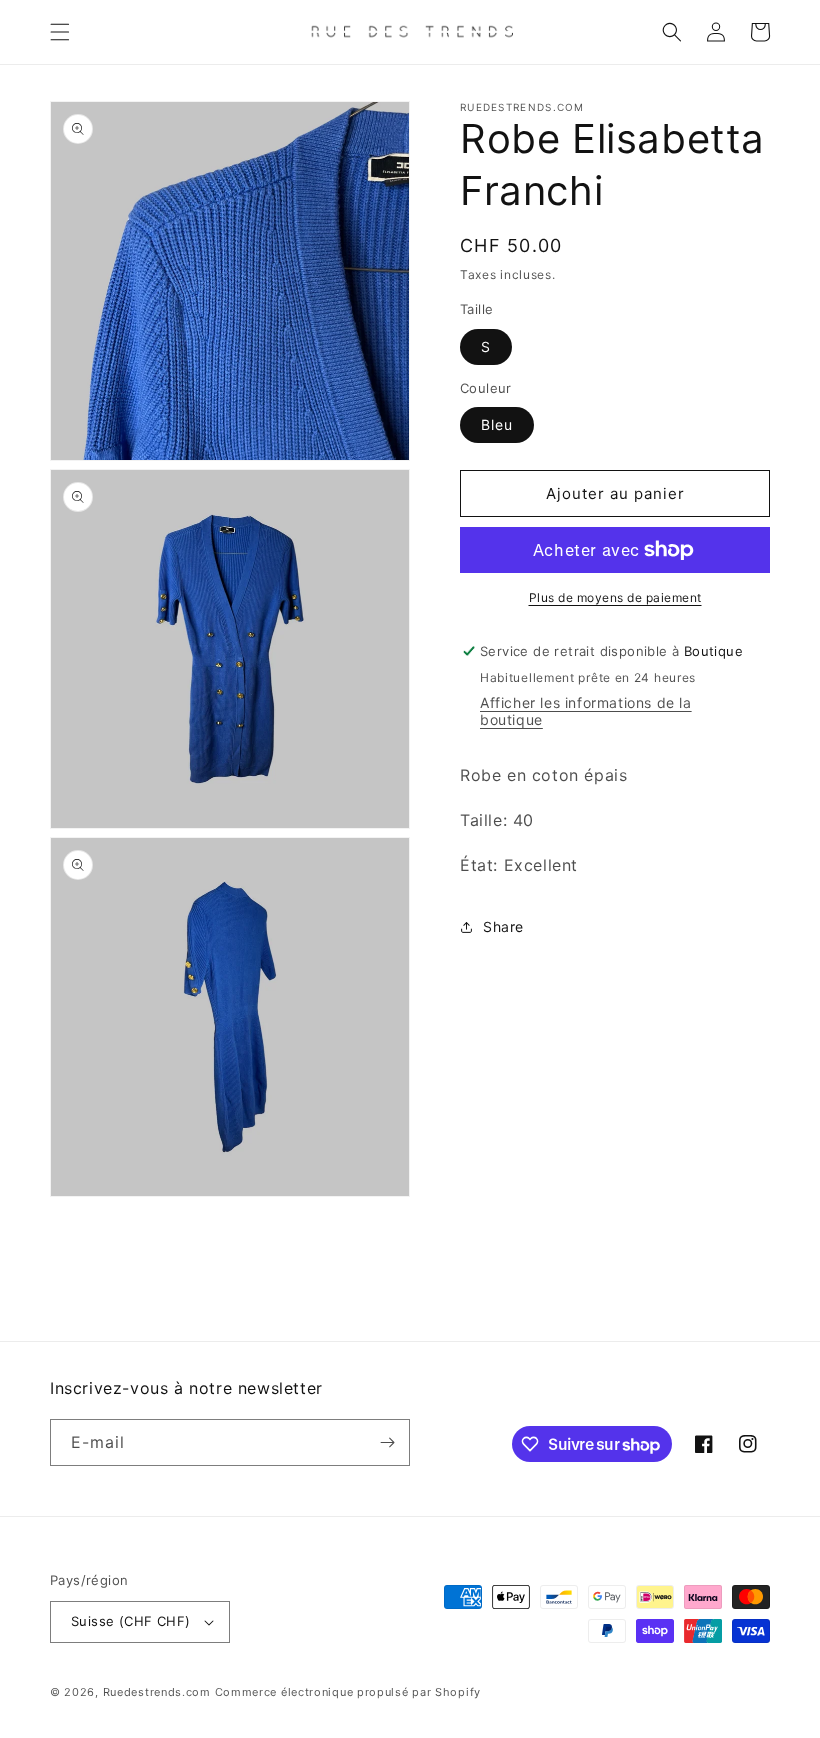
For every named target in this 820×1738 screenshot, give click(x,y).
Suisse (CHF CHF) (130, 1621)
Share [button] (503, 926)
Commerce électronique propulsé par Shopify (348, 1692)
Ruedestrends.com (157, 1692)
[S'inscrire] (387, 1442)
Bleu (497, 424)
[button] (60, 32)
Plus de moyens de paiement (615, 597)
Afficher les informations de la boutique (586, 711)
